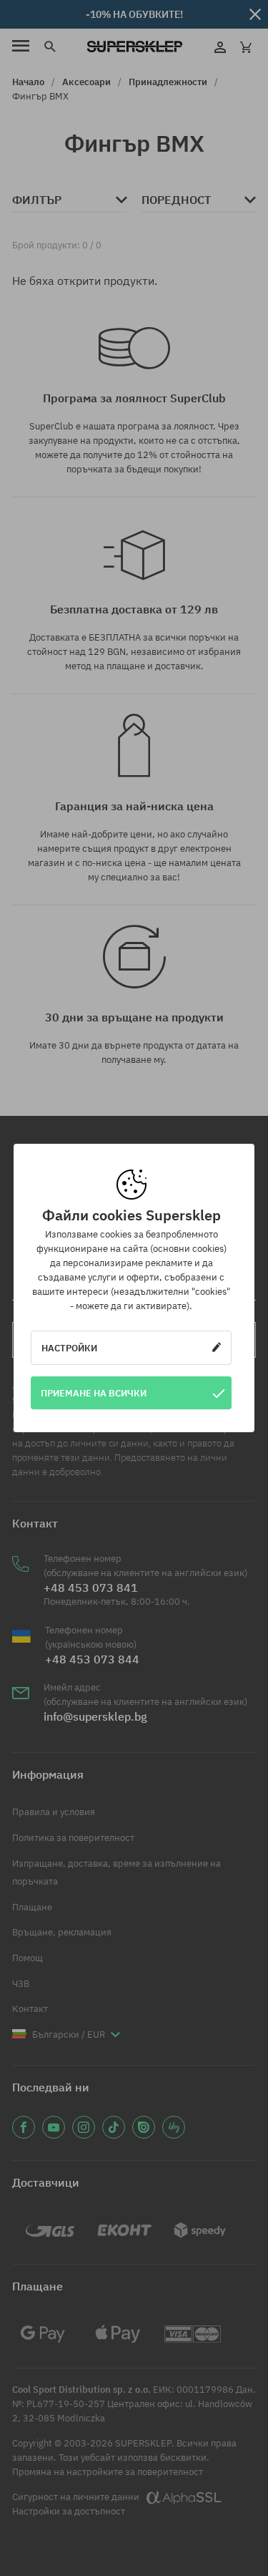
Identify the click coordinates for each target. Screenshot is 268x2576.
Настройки (69, 1348)
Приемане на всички (94, 1393)
